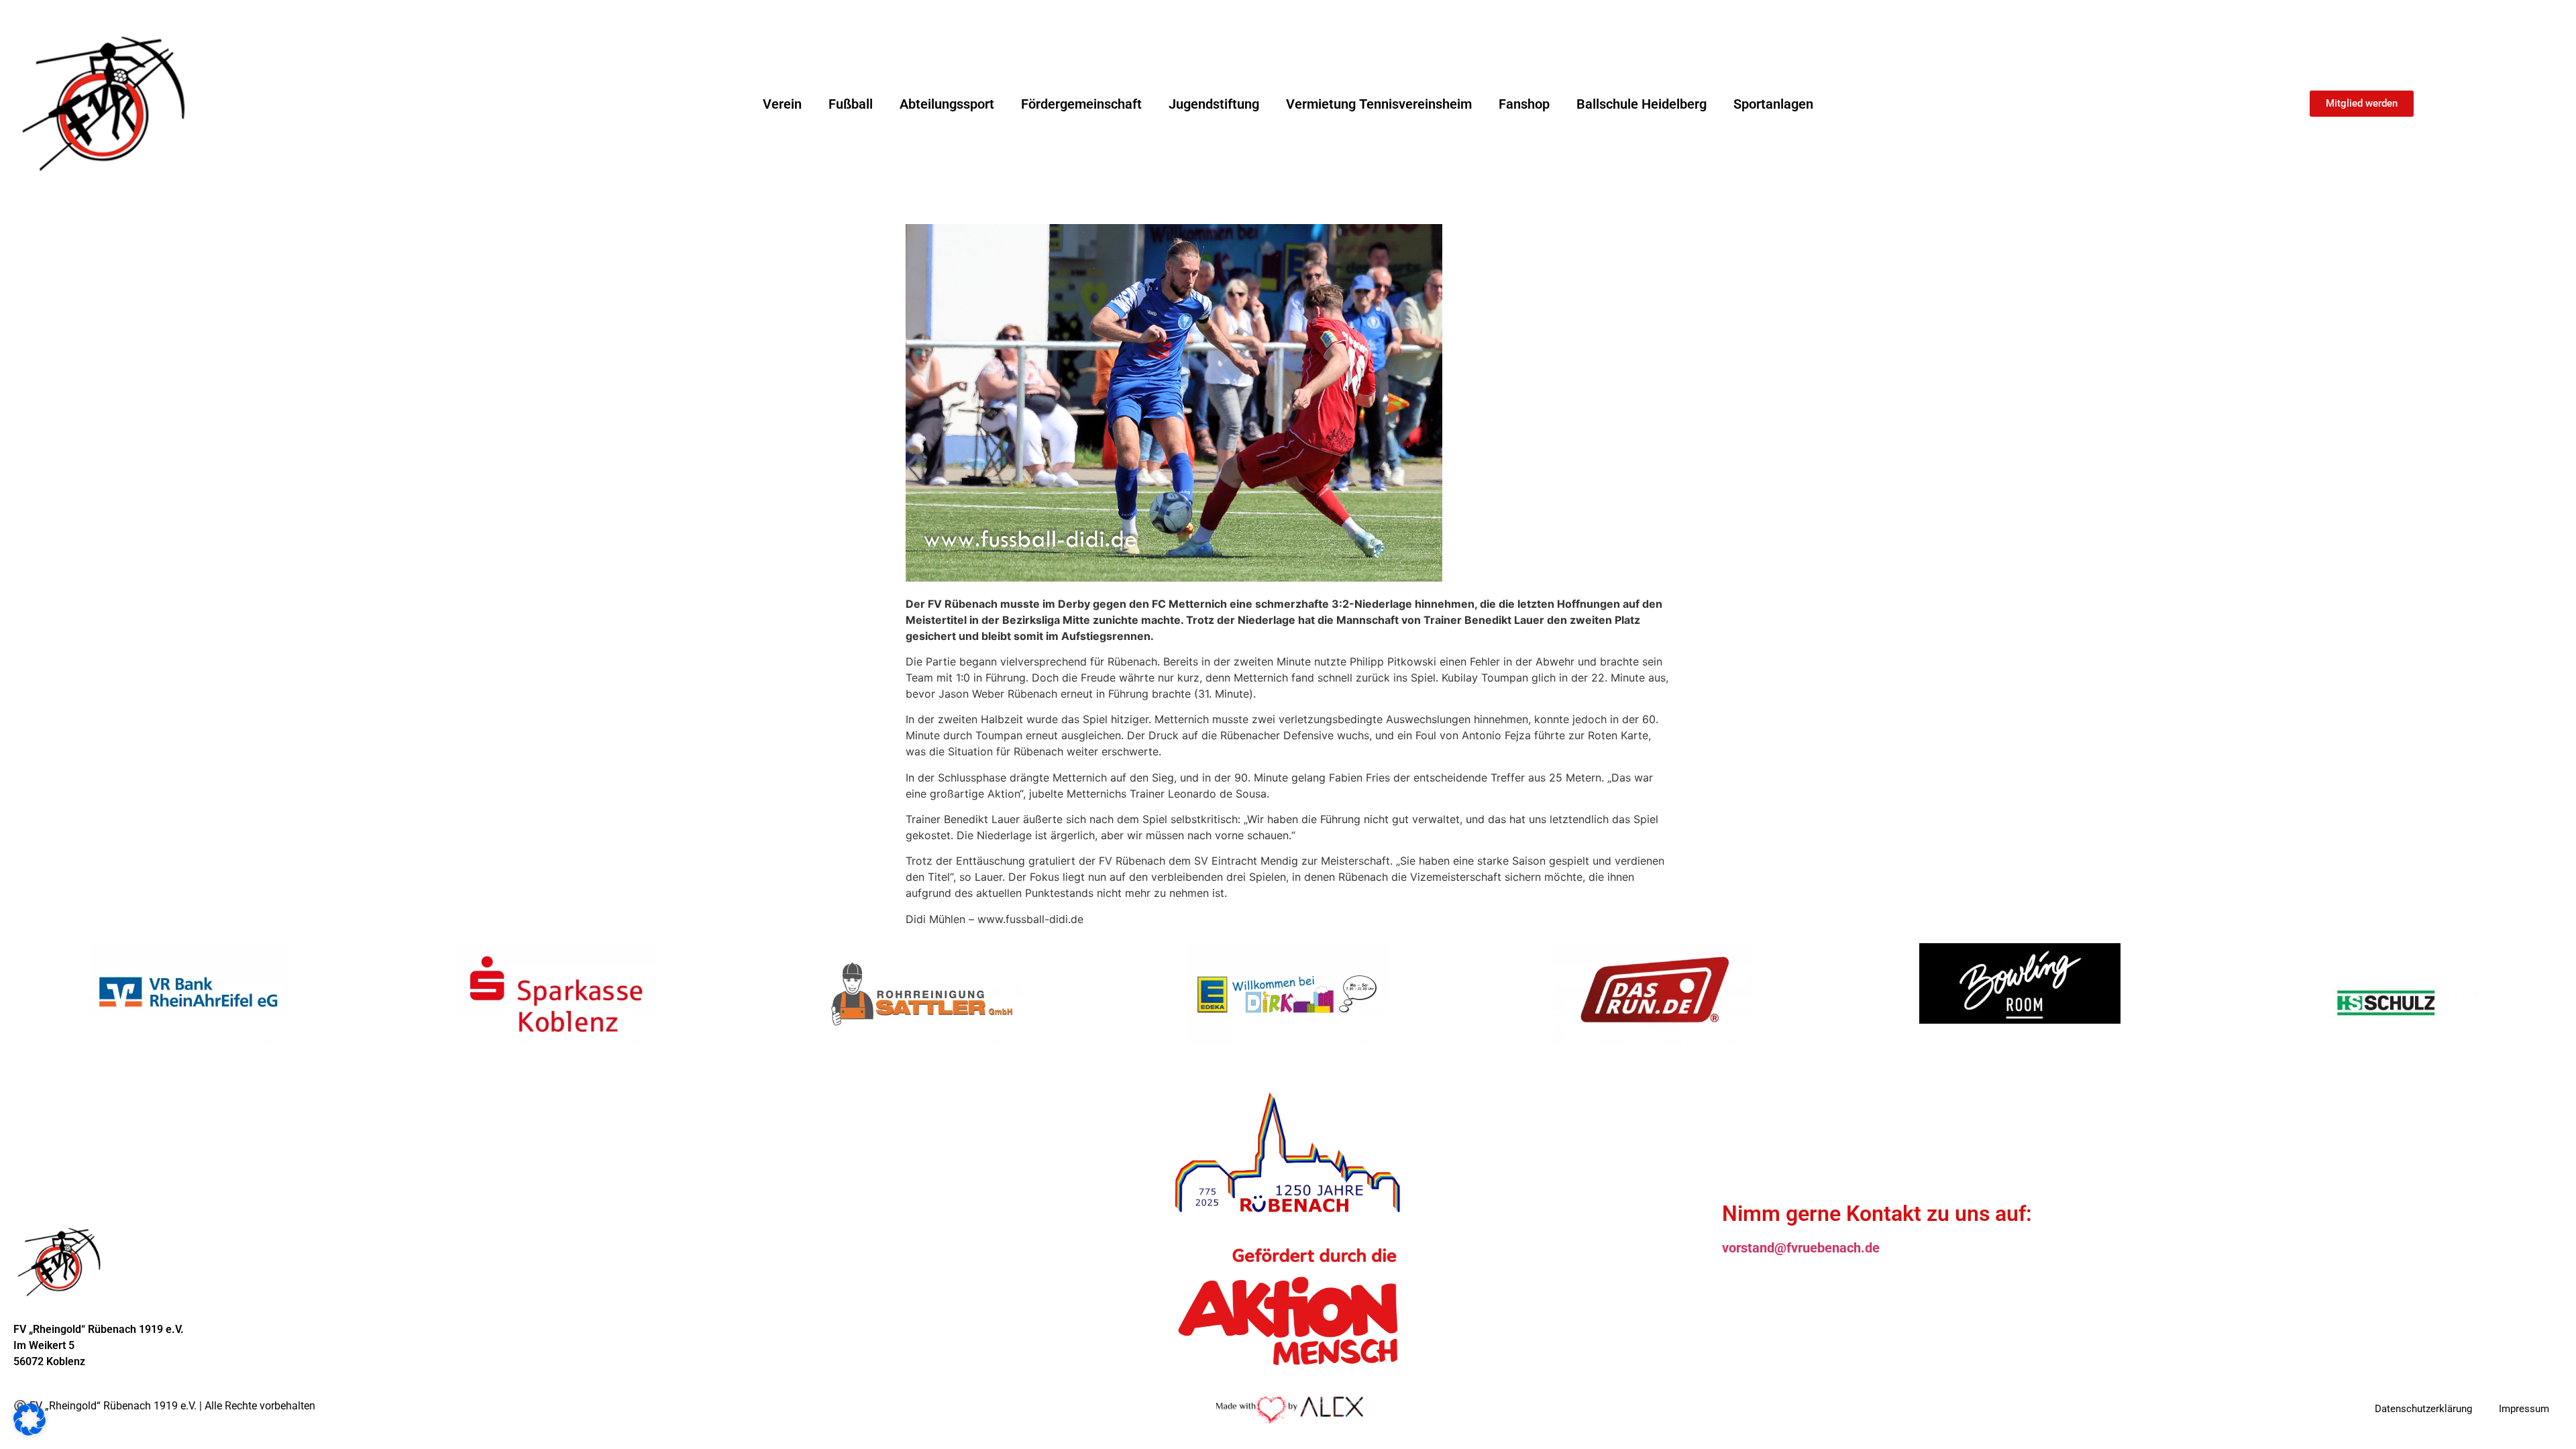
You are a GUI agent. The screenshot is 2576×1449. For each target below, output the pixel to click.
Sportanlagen (1773, 104)
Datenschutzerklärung (2423, 1409)
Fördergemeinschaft (1081, 104)
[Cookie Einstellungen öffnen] (30, 1432)
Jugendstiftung (1214, 104)
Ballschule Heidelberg (1642, 104)
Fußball (851, 104)
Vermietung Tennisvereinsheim (1379, 104)
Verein (782, 104)
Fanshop (1524, 104)
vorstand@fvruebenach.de (1801, 1248)
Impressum (2524, 1409)
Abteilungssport (947, 104)
